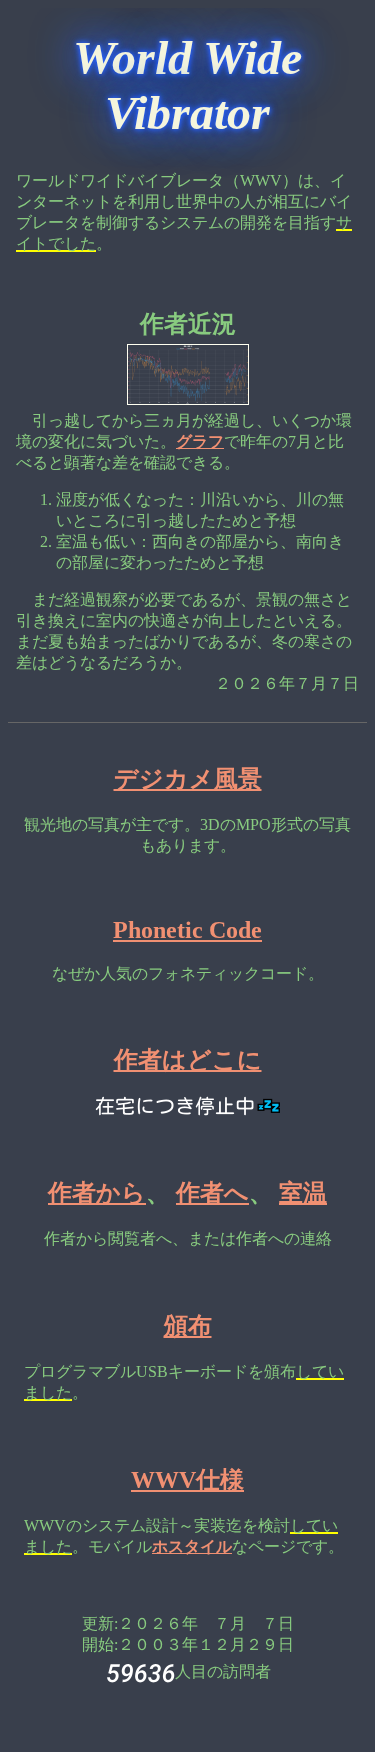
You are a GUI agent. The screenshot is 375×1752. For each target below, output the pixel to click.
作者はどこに (188, 1060)
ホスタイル (192, 1546)
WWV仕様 (187, 1480)
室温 (303, 1193)
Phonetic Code (187, 930)
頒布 (188, 1326)
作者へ (212, 1193)
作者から (97, 1193)
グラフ (200, 441)
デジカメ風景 (188, 779)
